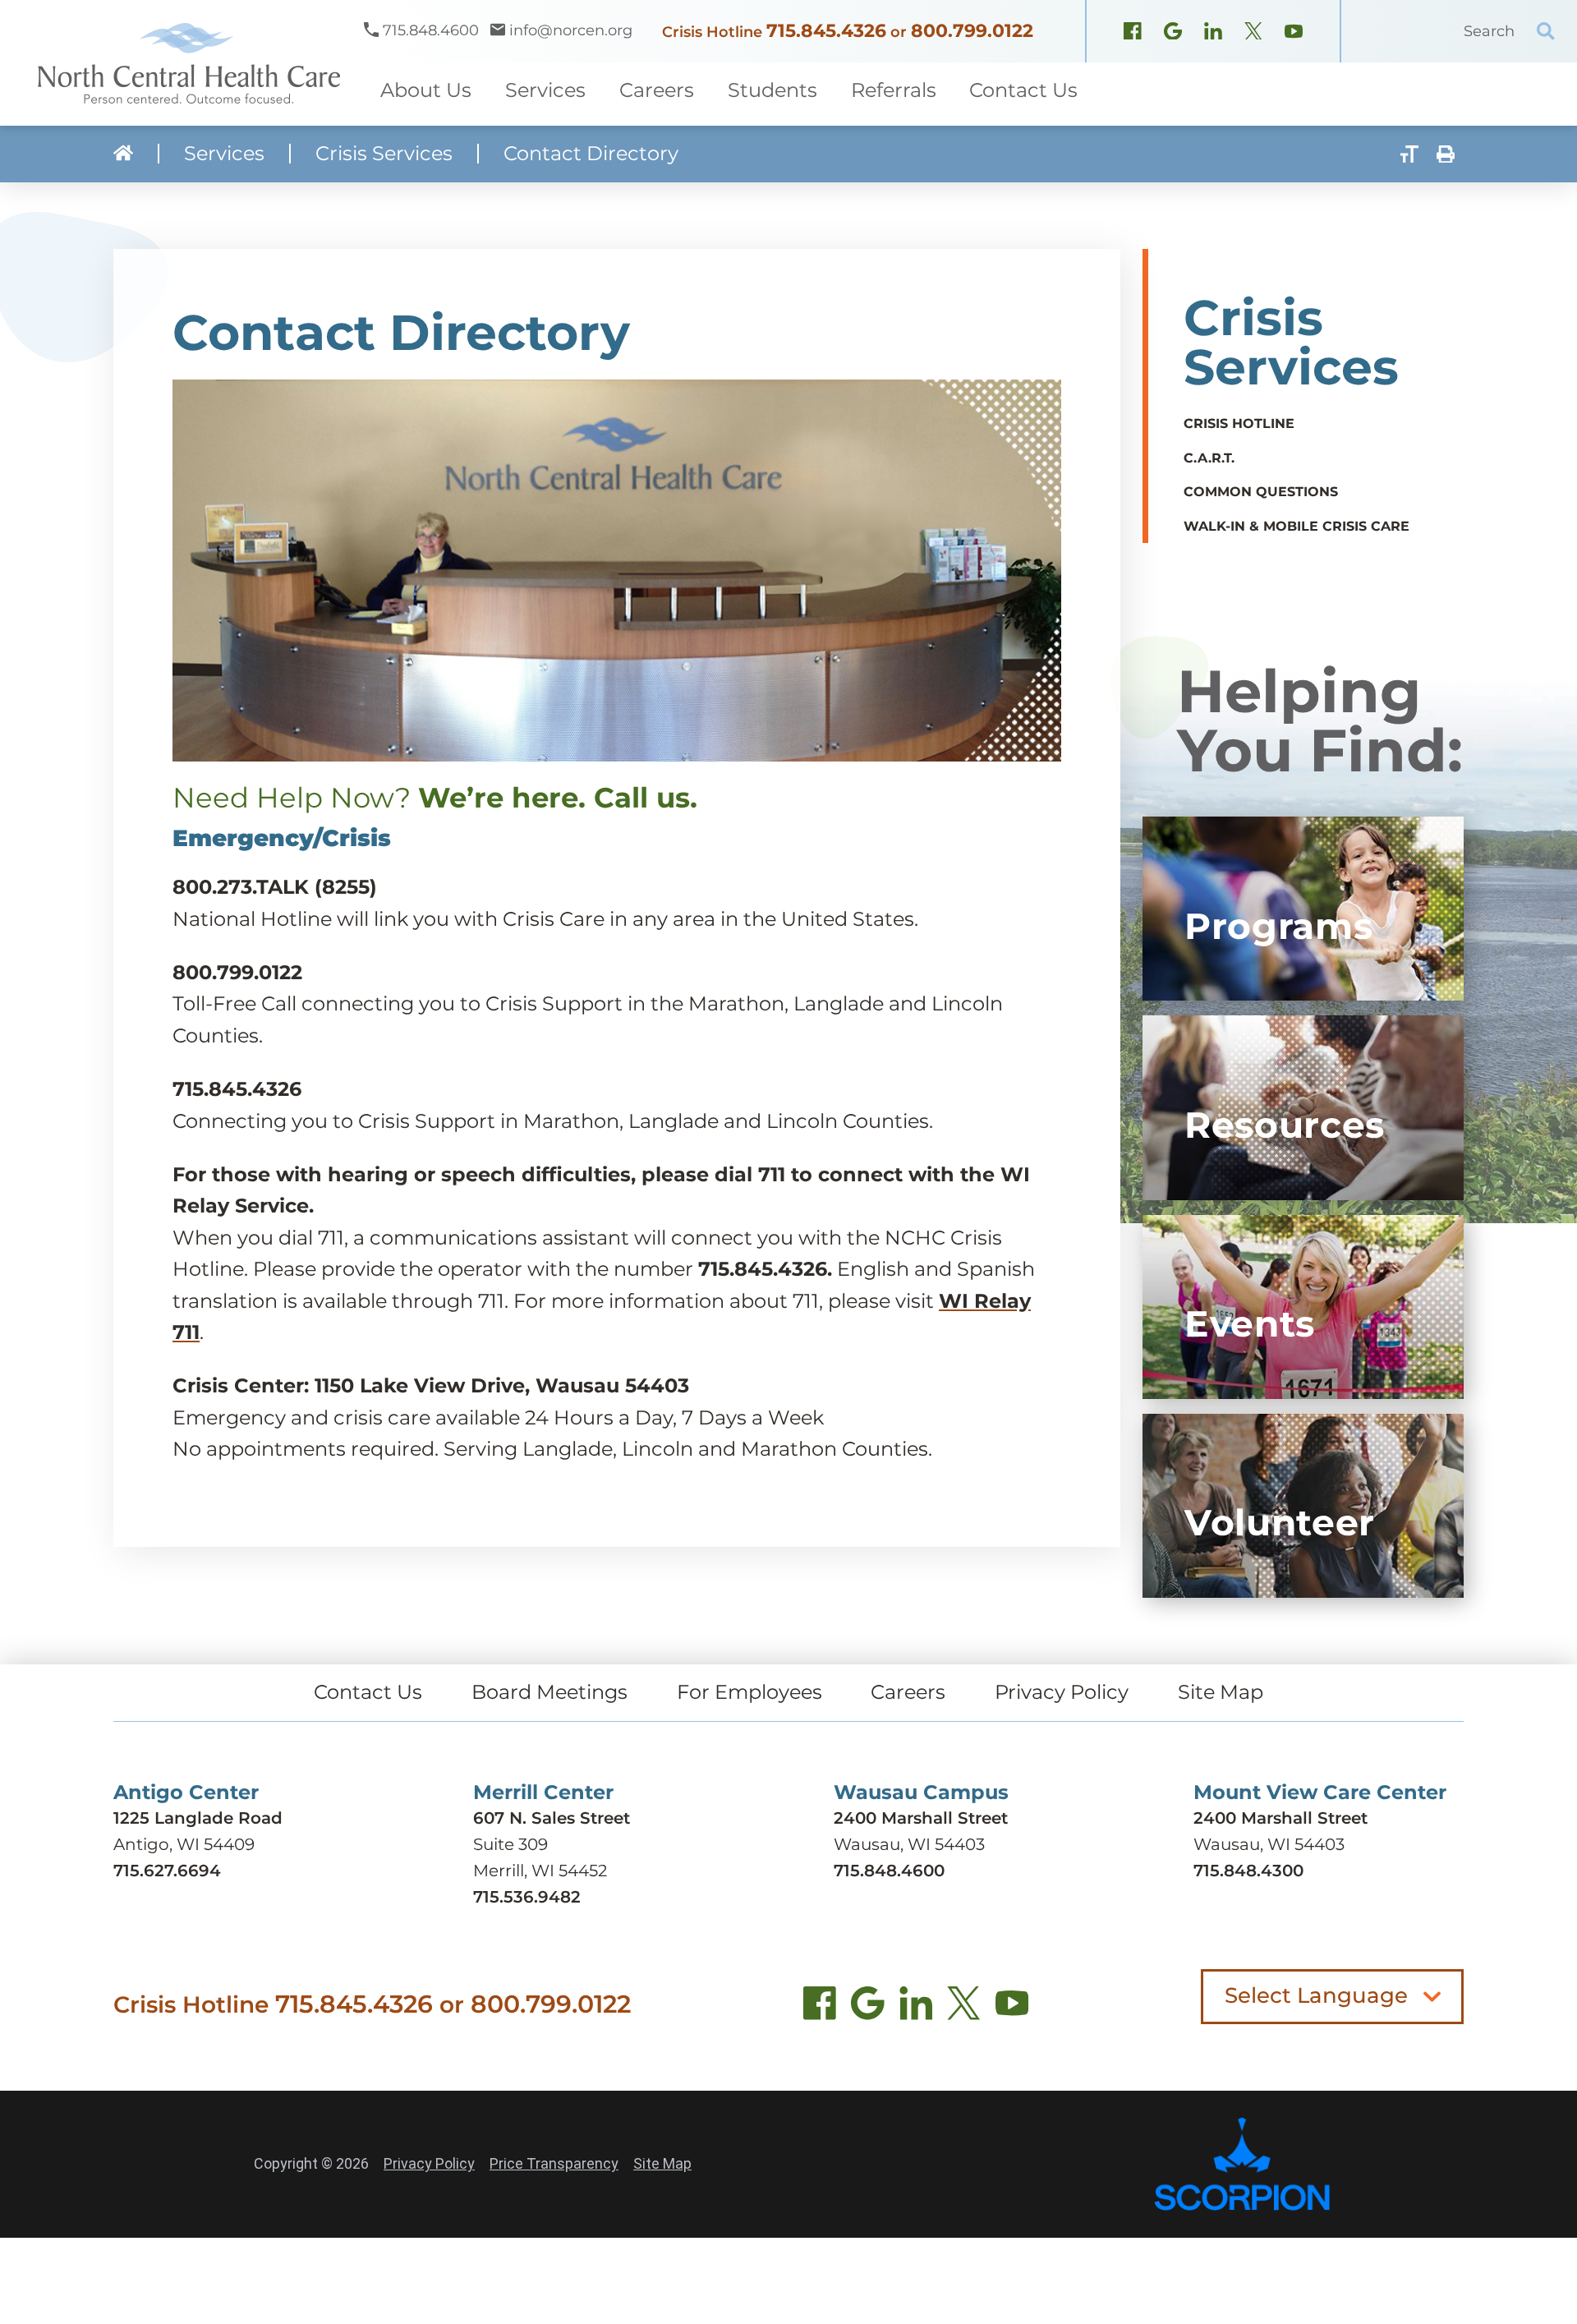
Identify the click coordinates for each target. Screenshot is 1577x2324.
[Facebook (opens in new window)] (1133, 33)
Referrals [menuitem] (894, 90)
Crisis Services (384, 154)
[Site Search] (1546, 31)
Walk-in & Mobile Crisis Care (1297, 526)
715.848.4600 (889, 1871)
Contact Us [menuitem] (1023, 90)
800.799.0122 (972, 31)
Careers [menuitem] (657, 90)
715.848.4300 (1248, 1871)
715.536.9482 (527, 1897)
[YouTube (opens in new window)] (1294, 33)
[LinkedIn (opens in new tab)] (916, 2008)
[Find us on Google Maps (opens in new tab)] (868, 2008)
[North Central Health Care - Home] (182, 63)
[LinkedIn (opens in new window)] (1213, 33)
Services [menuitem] (545, 90)
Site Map (1221, 1692)
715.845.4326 (826, 31)
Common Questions (1261, 492)
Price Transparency (554, 2163)
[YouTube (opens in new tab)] (1012, 2008)
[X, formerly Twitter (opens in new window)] (1253, 33)
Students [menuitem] (772, 90)
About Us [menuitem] (426, 90)
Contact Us (368, 1692)
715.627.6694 (167, 1871)
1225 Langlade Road (198, 1818)
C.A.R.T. (1209, 458)
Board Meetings (549, 1692)
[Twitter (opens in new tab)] (964, 2008)
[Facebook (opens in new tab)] (820, 2008)
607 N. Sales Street (552, 1818)
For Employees (749, 1692)
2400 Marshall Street (921, 1818)
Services (224, 154)
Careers (908, 1692)
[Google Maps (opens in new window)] (1173, 33)
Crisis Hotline (1239, 423)
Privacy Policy (1062, 1692)
